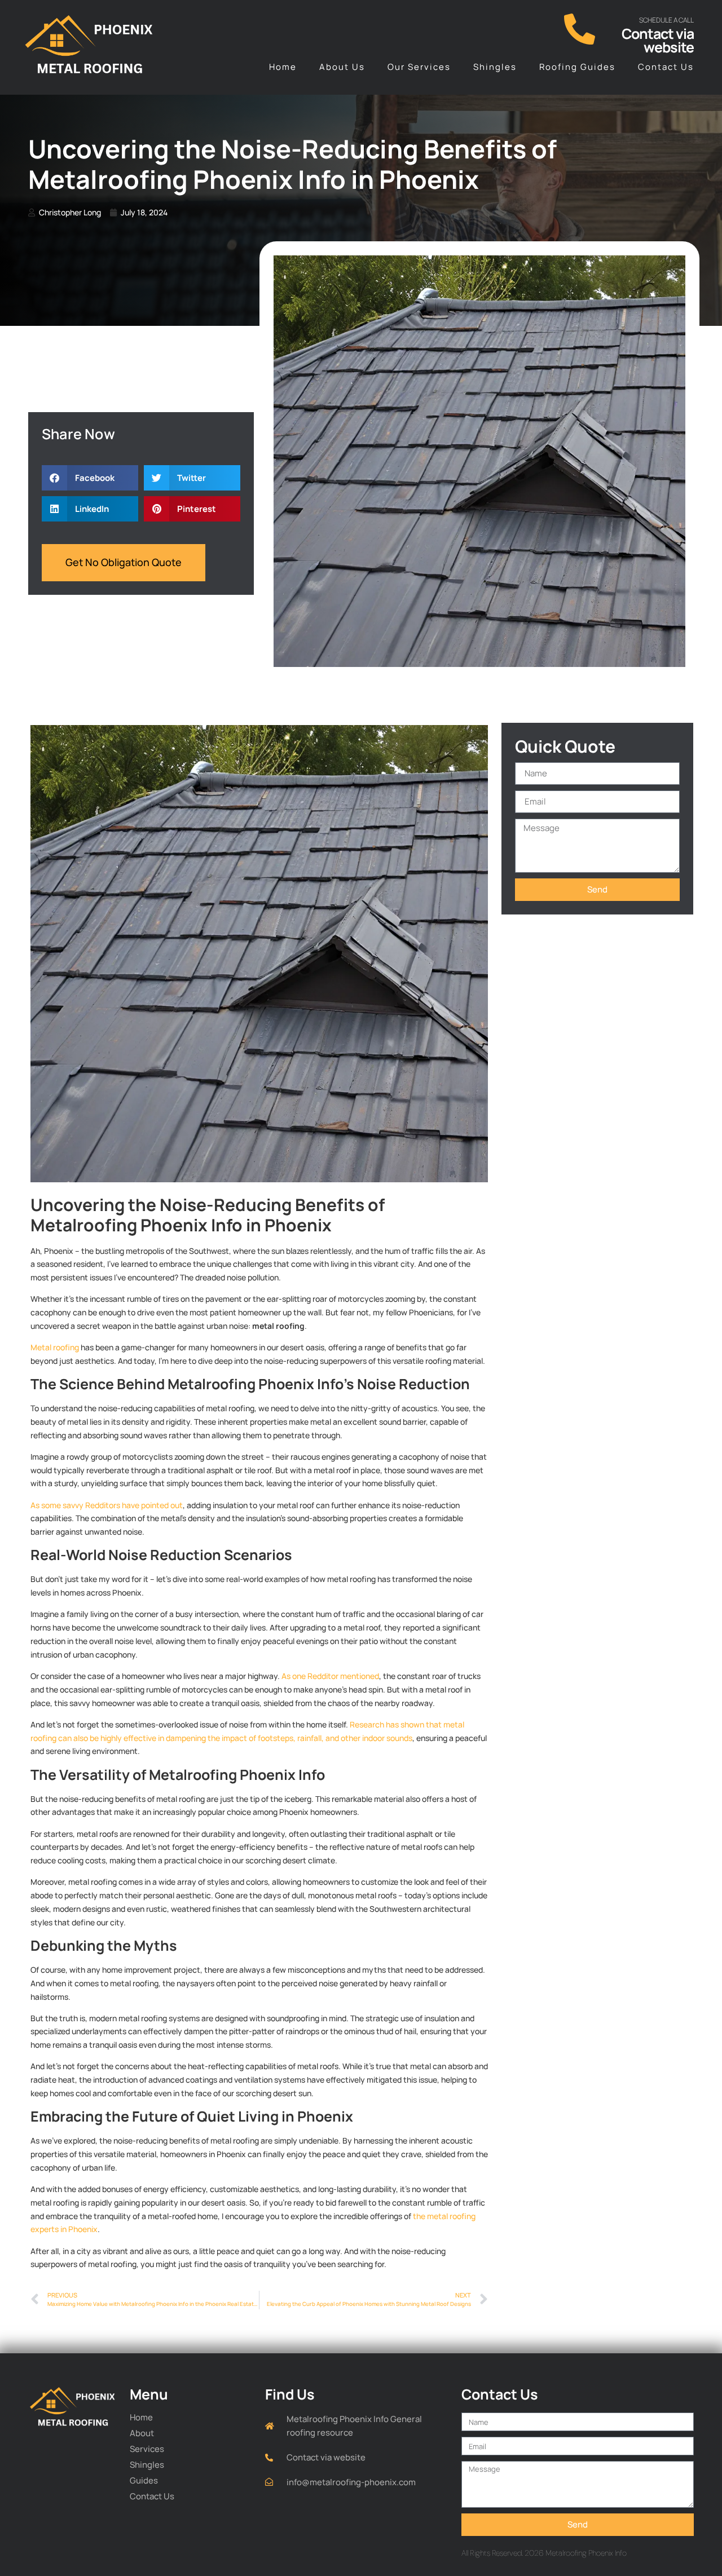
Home (283, 67)
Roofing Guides (577, 67)
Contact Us (666, 67)
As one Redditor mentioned (330, 1676)
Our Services (419, 67)
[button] (90, 478)
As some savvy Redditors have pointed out (107, 1505)
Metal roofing (55, 1347)
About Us (342, 67)
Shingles (495, 67)
